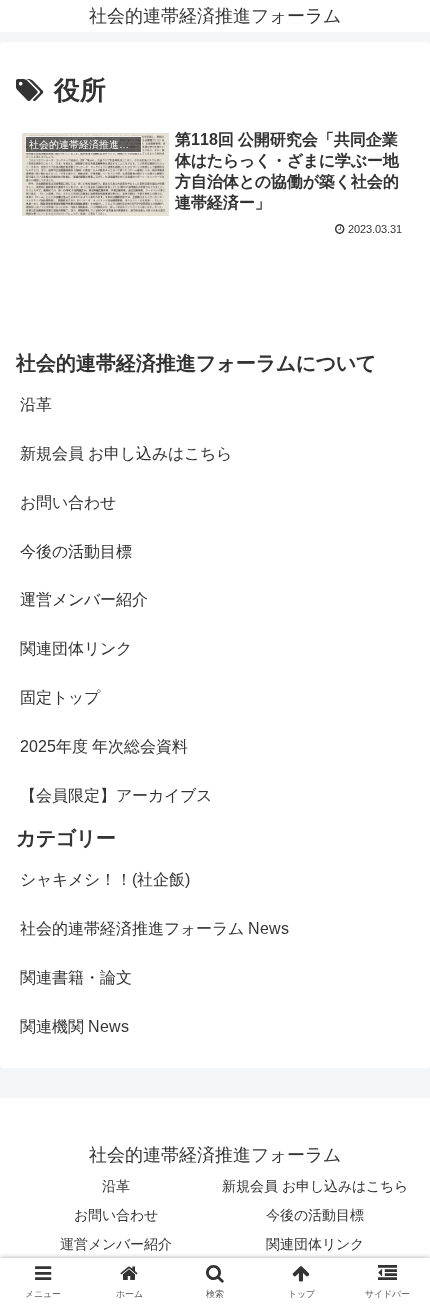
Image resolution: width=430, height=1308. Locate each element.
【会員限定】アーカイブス (116, 795)
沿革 (36, 404)
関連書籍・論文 (76, 977)
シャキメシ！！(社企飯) (105, 879)
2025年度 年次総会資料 (104, 746)
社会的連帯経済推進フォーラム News (154, 928)
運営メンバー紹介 (84, 599)
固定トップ (60, 697)
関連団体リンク (76, 648)
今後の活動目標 (76, 551)
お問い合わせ (68, 502)
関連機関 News (74, 1026)
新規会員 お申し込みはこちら (126, 453)
